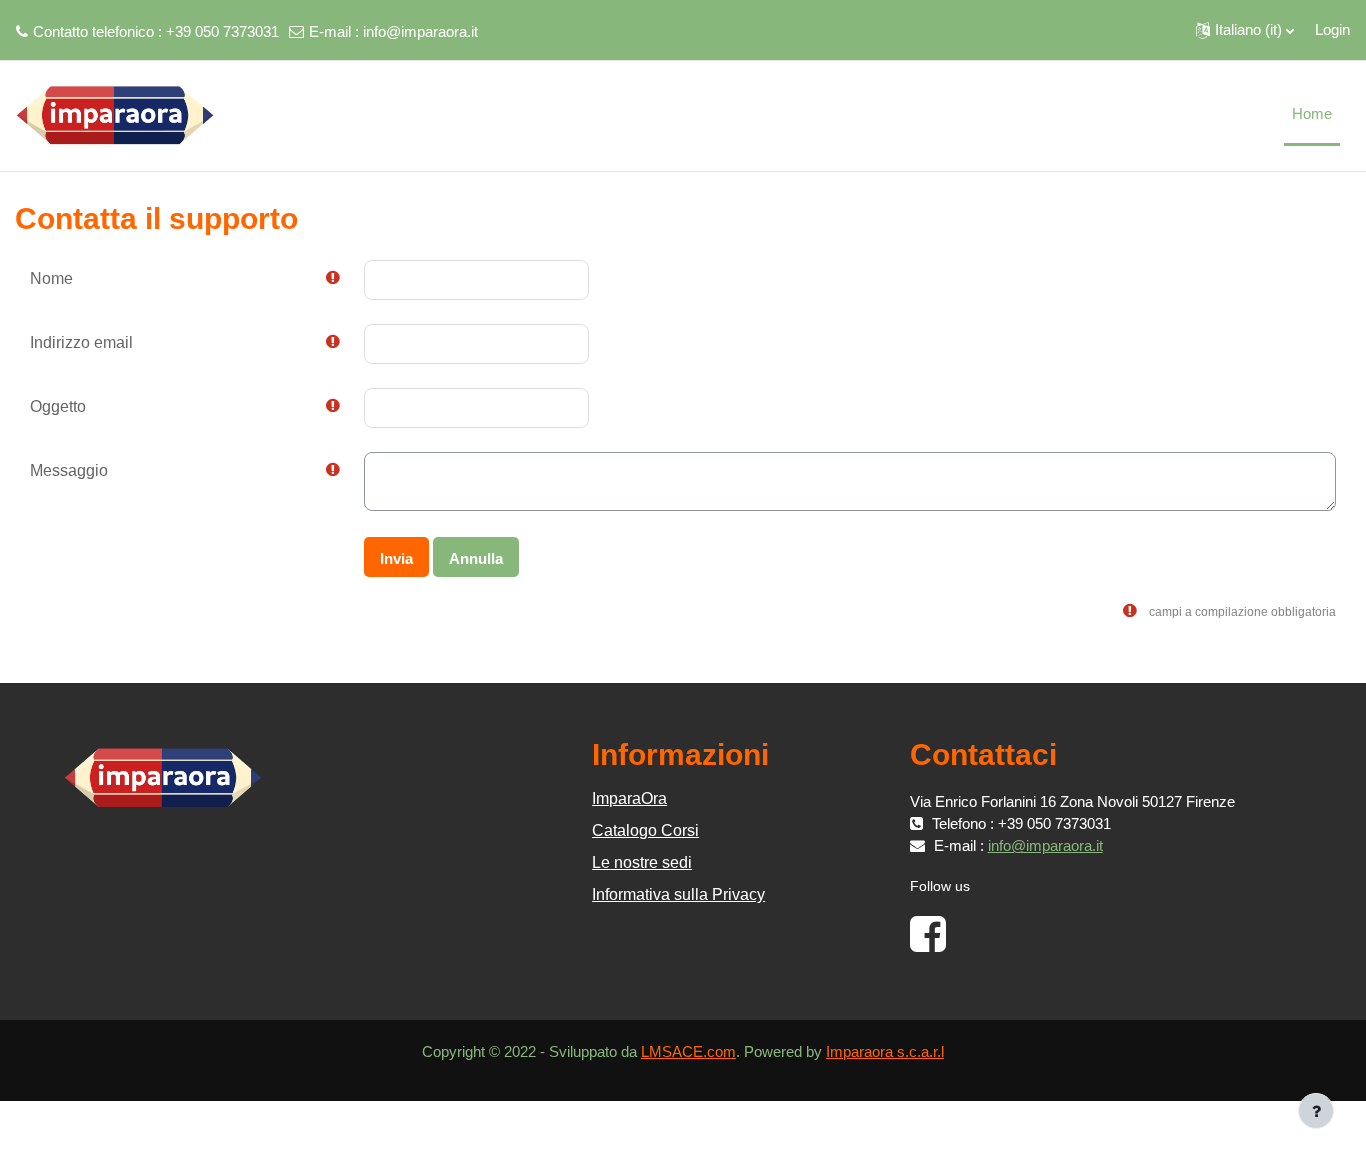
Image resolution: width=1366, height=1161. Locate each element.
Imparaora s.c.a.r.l (885, 1051)
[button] (1245, 30)
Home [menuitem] (1312, 113)
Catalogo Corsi (645, 830)
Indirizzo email (81, 342)
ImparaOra (629, 798)
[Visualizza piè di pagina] (1316, 1111)
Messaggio (69, 470)
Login (1332, 29)
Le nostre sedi (642, 862)
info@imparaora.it (420, 31)
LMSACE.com (688, 1051)
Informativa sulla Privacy (678, 894)
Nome (51, 278)
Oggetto (58, 406)
